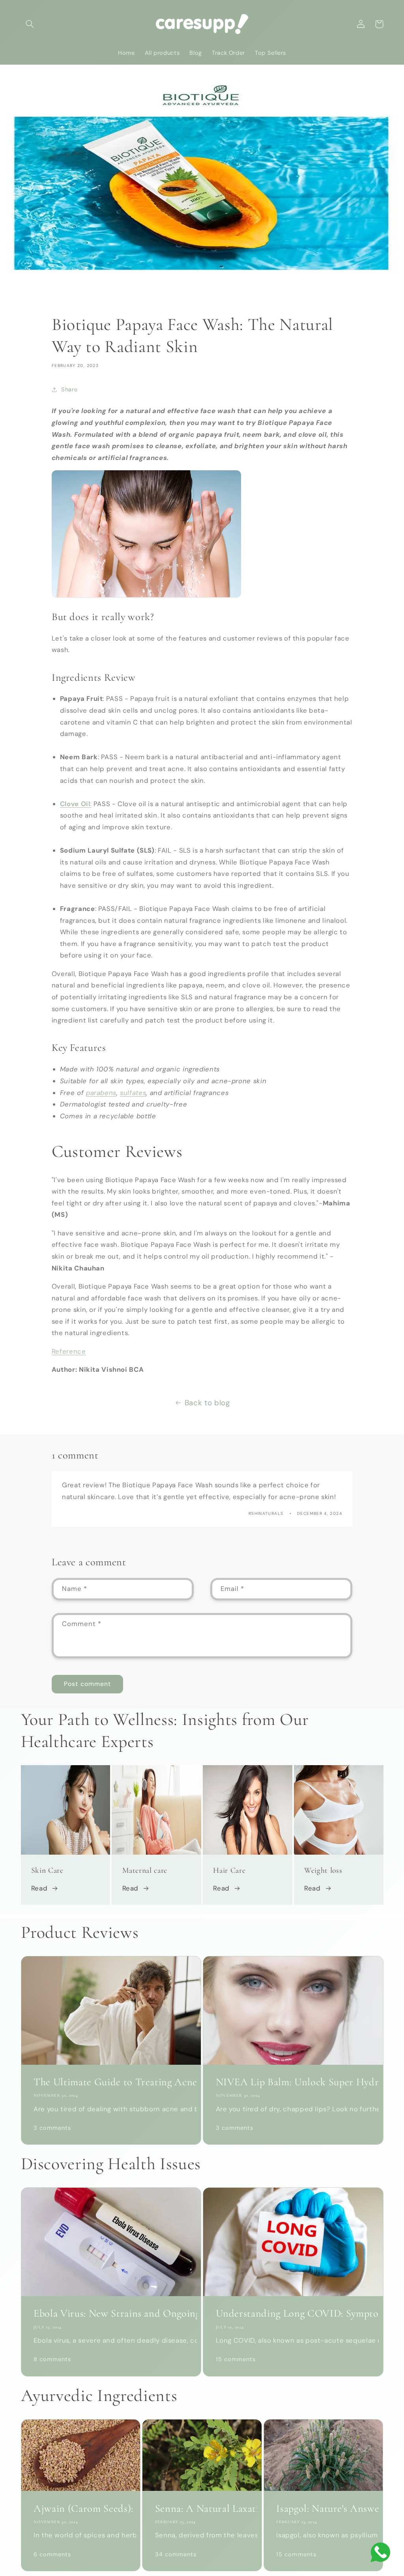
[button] (30, 24)
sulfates (133, 1093)
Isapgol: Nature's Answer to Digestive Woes (323, 2509)
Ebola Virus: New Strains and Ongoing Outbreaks (111, 2313)
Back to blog (207, 1403)
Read (39, 1888)
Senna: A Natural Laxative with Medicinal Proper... (202, 2509)
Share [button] (69, 389)
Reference (69, 1351)
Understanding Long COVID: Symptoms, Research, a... (293, 2313)
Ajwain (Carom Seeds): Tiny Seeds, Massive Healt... (81, 2509)
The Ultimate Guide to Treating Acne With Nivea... (111, 2082)
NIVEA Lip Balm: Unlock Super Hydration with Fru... (293, 2082)
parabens (101, 1093)
